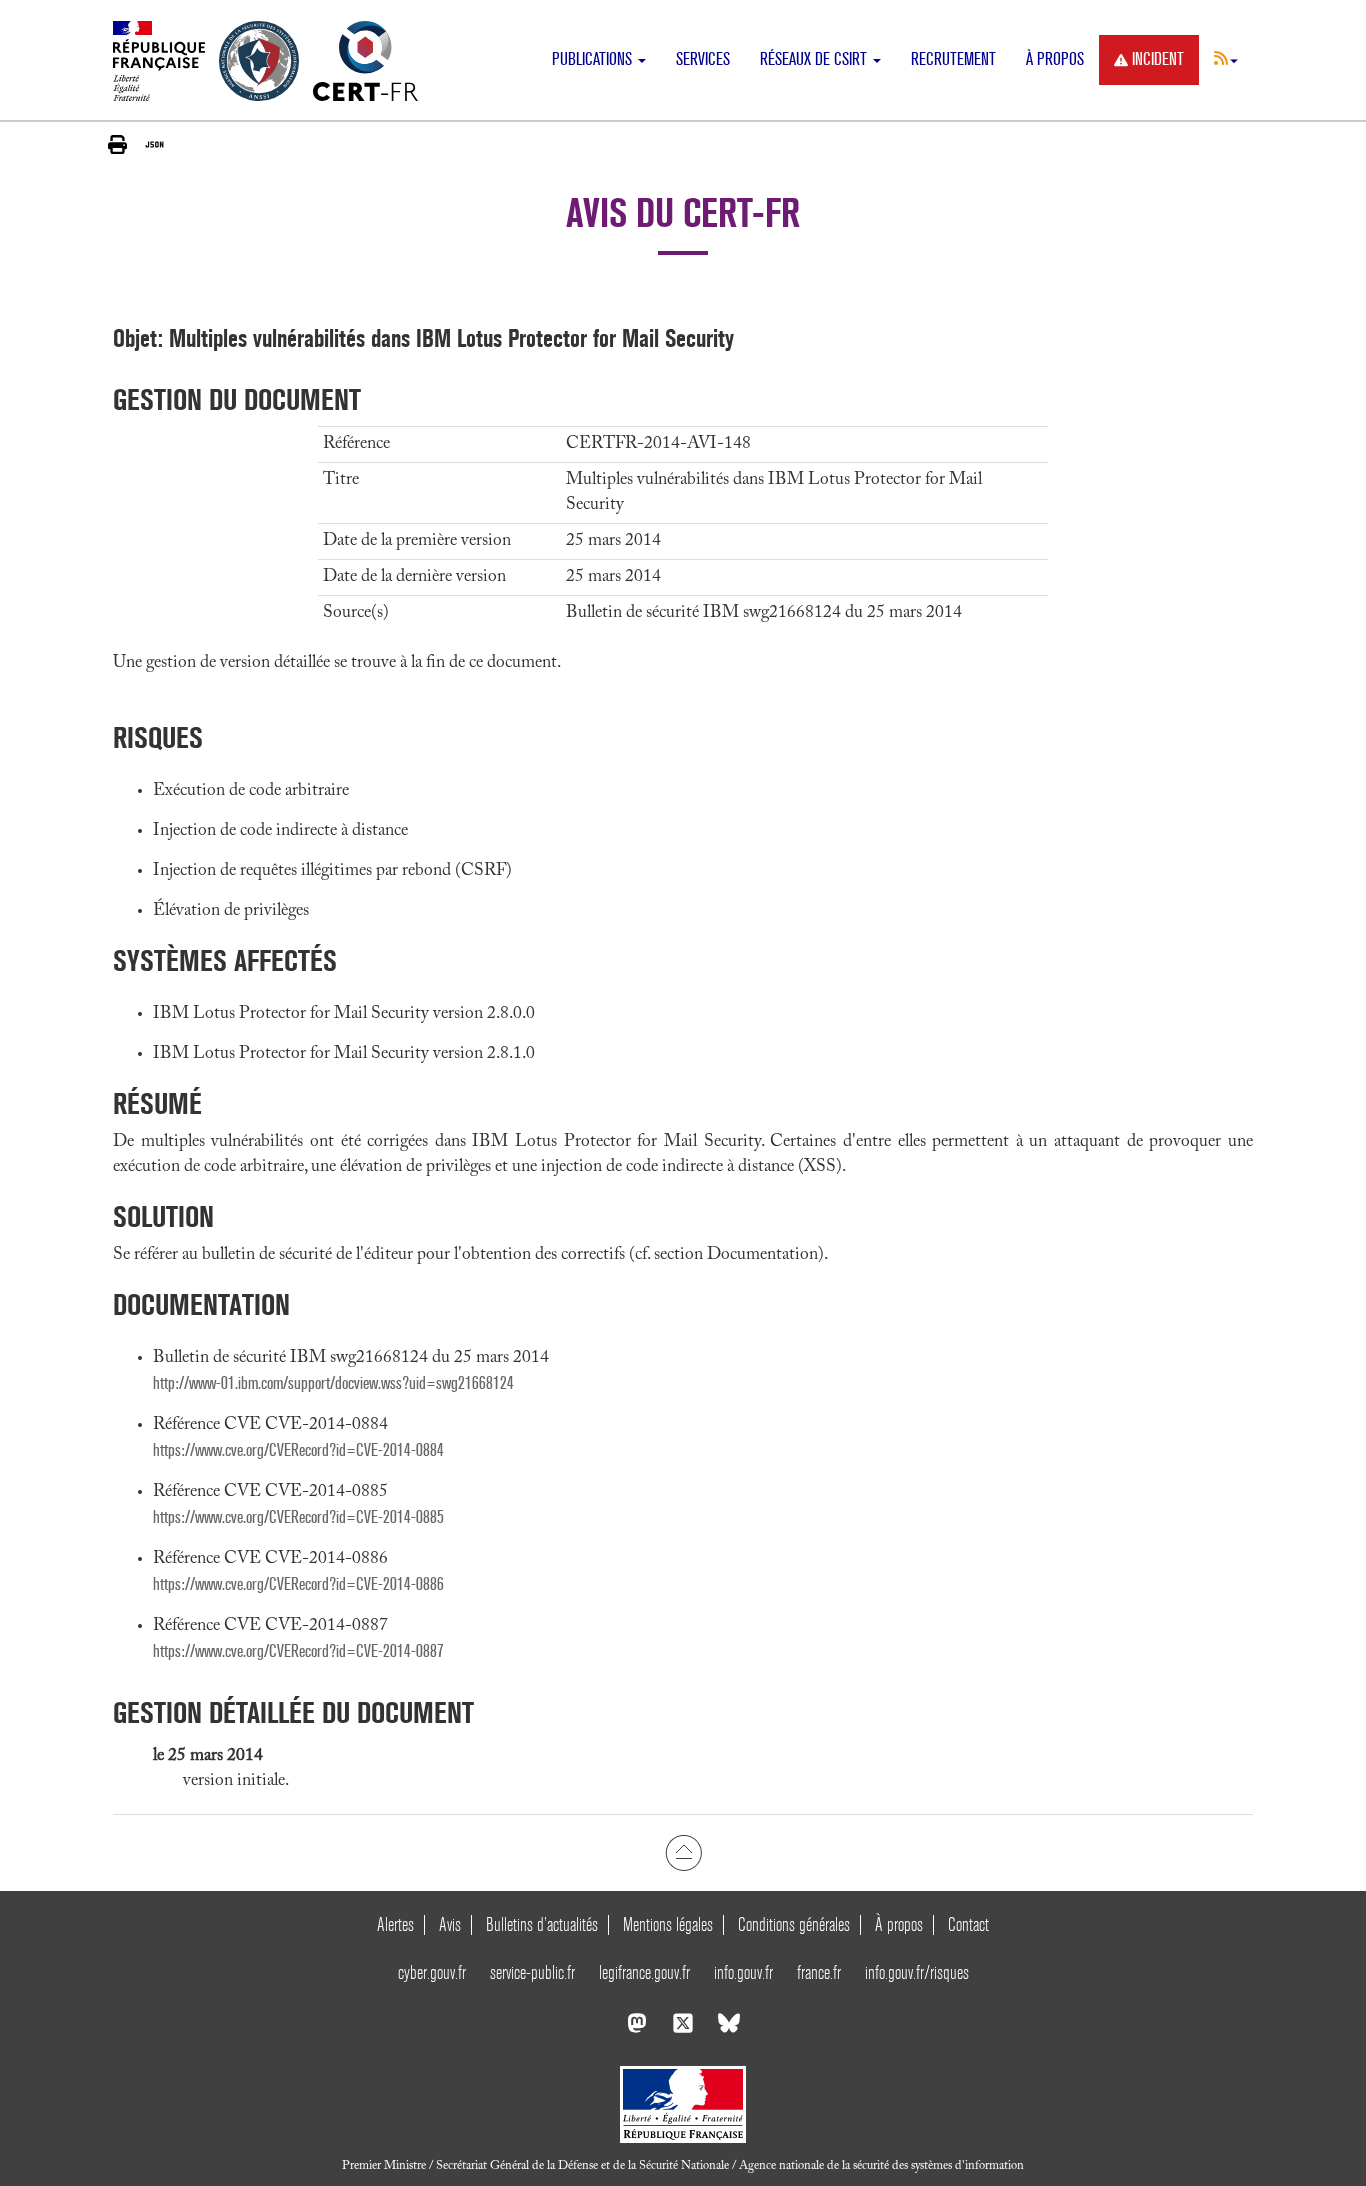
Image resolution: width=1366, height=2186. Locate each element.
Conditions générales (794, 1924)
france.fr (819, 1972)
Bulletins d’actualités (542, 1924)
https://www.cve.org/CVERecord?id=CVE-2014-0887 (298, 1651)
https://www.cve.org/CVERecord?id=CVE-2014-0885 (298, 1517)
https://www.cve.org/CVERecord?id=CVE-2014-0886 (298, 1584)
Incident (1158, 59)
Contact (968, 1924)
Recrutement (953, 59)
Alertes (395, 1924)
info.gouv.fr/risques (917, 1972)
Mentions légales (668, 1924)
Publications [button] (594, 59)
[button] (1226, 58)
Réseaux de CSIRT (815, 59)
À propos (1055, 59)
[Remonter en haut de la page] (683, 1852)
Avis (450, 1924)
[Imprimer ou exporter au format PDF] (117, 144)
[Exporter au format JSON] (154, 144)
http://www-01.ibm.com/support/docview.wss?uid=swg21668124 (333, 1383)
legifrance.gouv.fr (644, 1972)
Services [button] (703, 59)
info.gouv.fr (743, 1972)
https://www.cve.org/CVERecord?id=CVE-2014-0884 (298, 1450)
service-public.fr (532, 1972)
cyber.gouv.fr (432, 1972)
